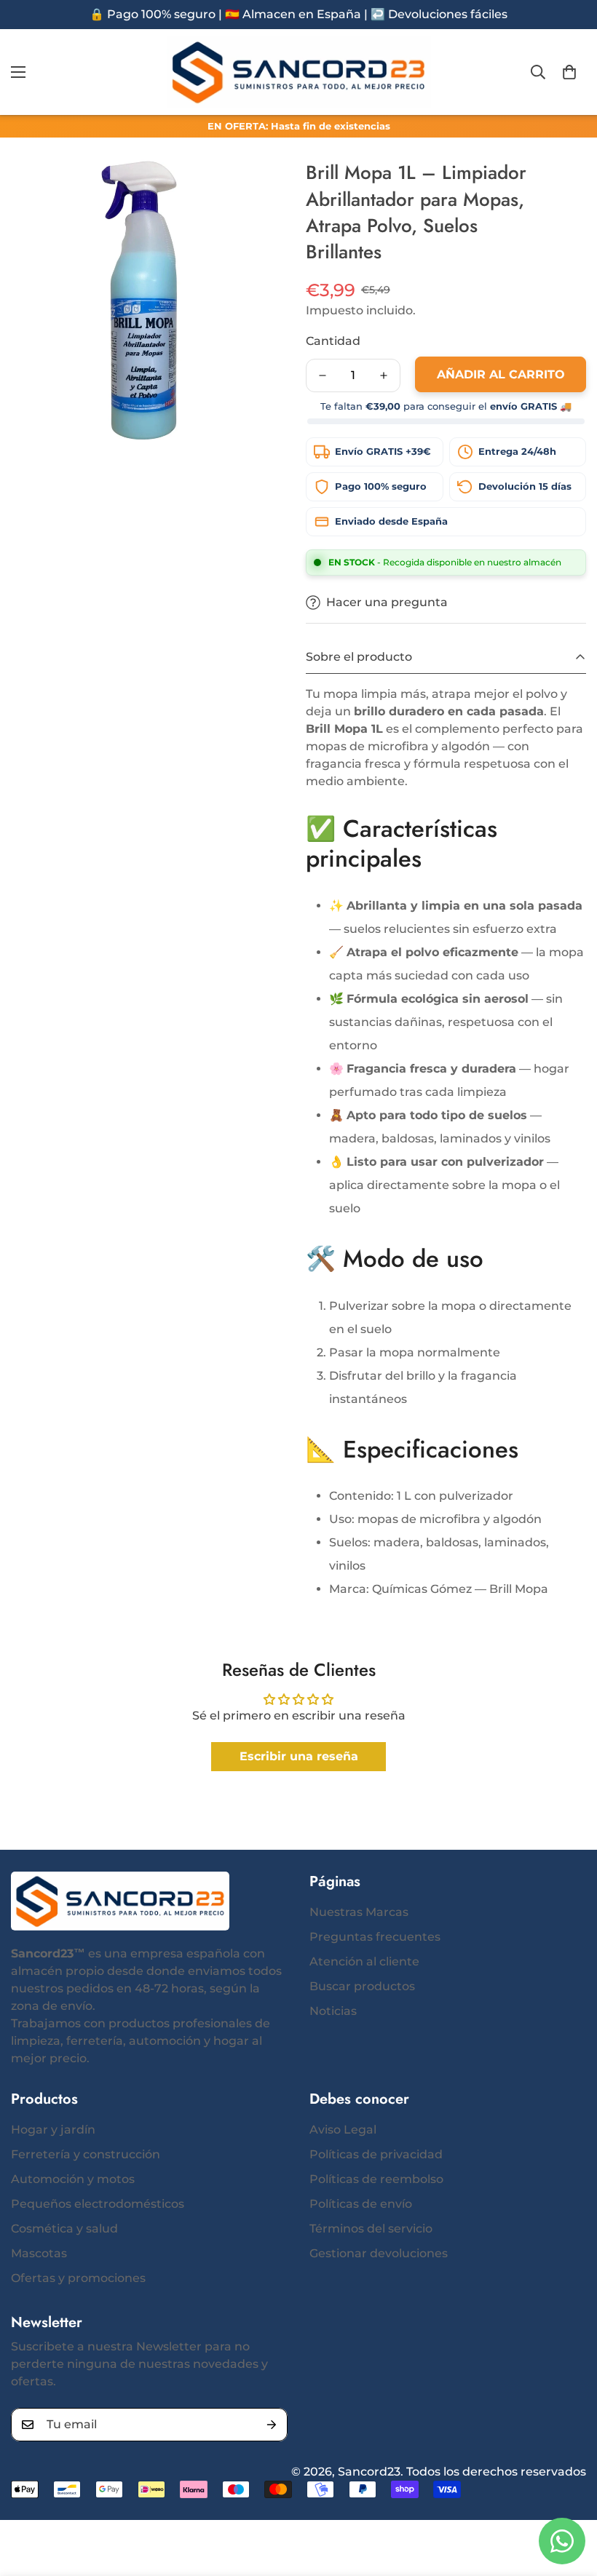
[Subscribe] (272, 2425)
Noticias (333, 2011)
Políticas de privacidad (376, 2154)
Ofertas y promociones (78, 2278)
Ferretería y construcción (86, 2154)
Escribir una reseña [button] (299, 1756)
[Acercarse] (260, 190)
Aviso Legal (343, 2130)
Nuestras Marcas (359, 1912)
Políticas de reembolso (376, 2179)
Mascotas (39, 2253)
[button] (569, 72)
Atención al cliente (364, 1961)
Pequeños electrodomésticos (98, 2204)
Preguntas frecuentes (375, 1937)
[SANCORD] (299, 72)
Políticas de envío (361, 2204)
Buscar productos (362, 1986)
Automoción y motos (73, 2179)
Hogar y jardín (53, 2130)
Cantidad (333, 341)
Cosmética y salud (64, 2229)
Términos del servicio (371, 2229)
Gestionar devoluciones (379, 2253)
